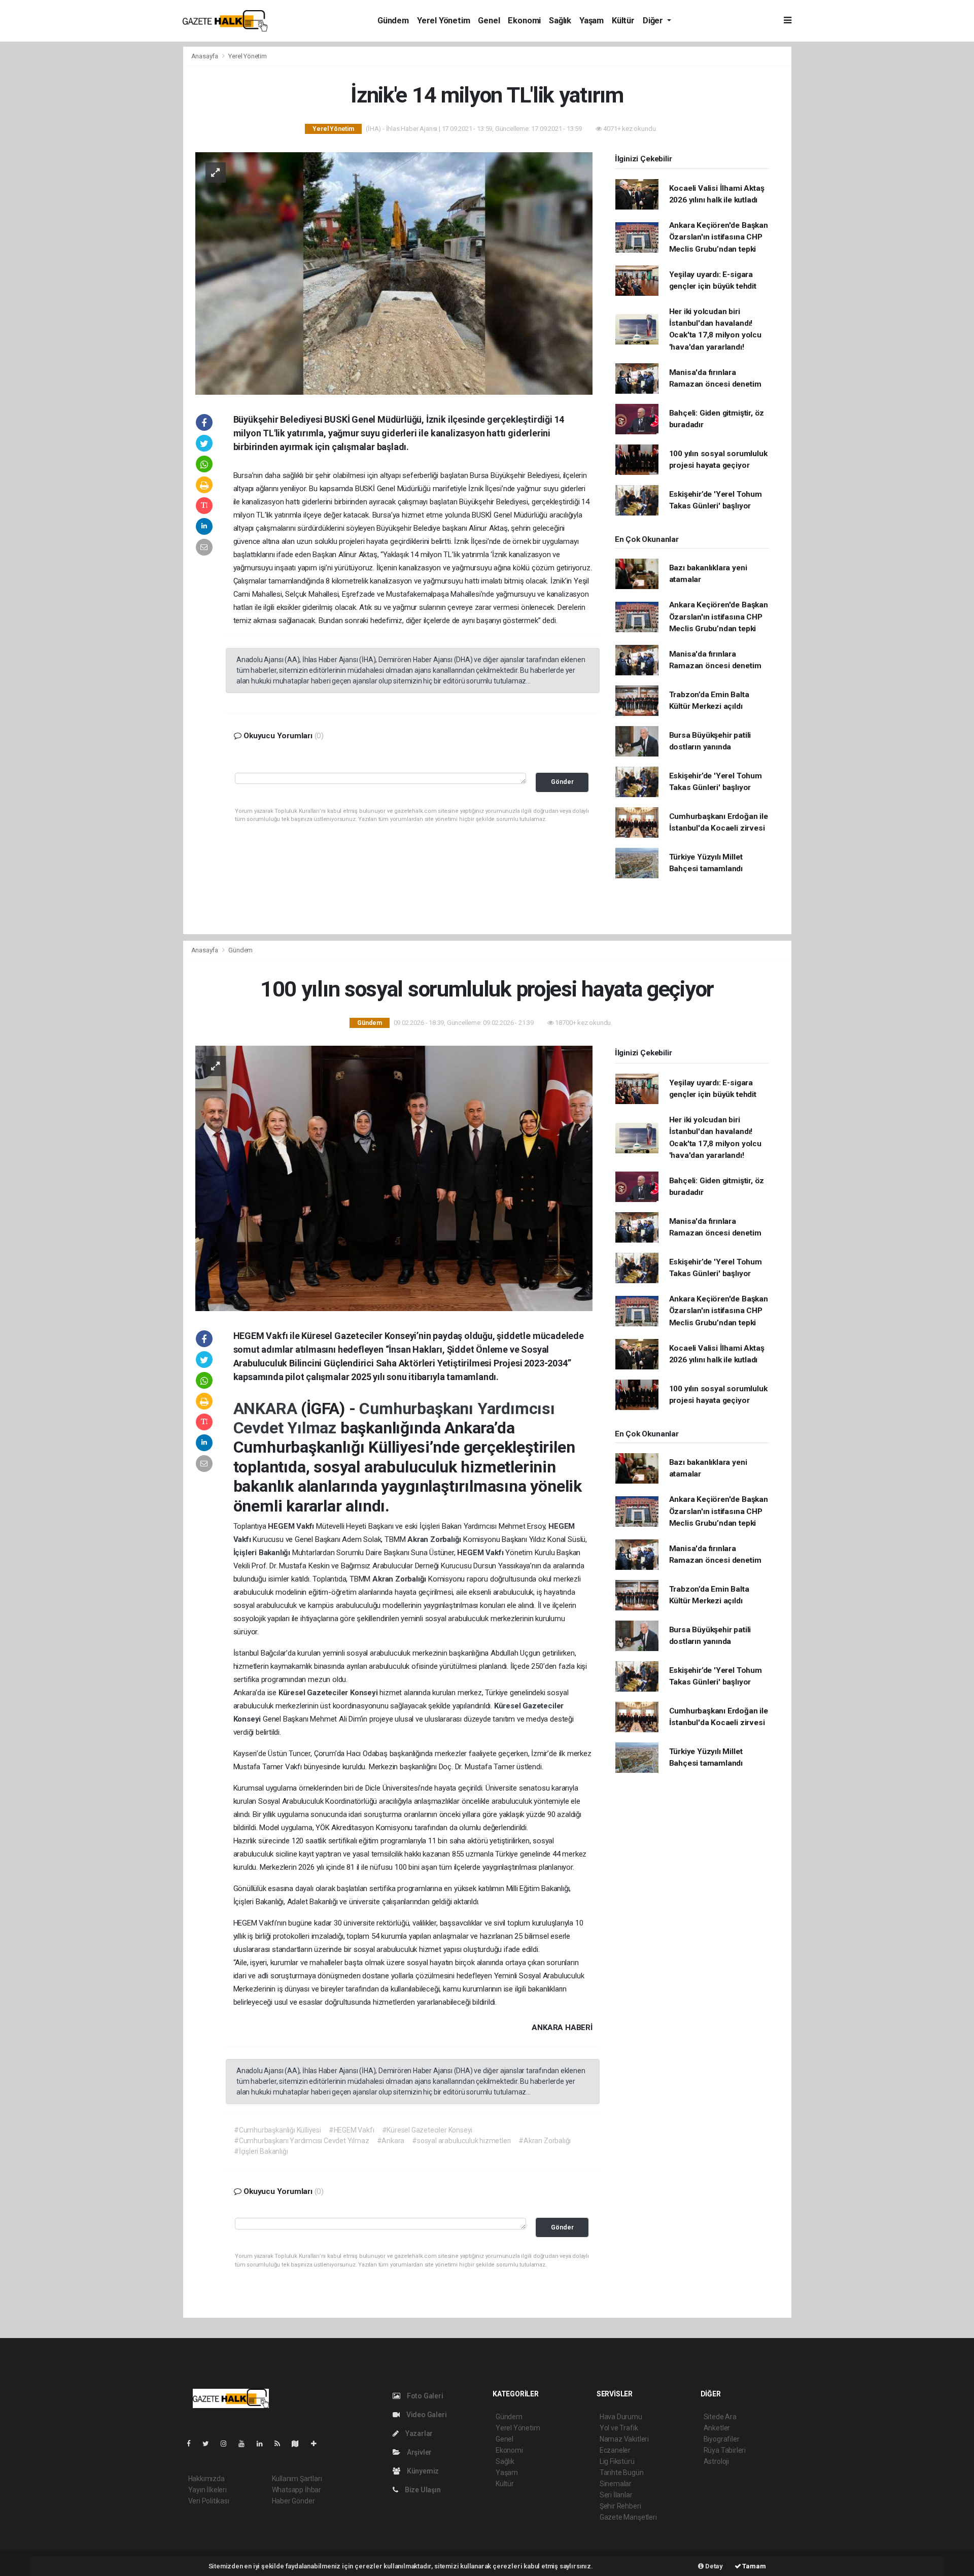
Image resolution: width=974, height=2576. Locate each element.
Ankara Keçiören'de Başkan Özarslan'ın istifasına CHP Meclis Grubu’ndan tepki (719, 237)
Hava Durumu (621, 2417)
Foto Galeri (424, 2396)
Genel (489, 21)
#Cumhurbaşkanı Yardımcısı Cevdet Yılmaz (302, 2141)
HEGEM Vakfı (292, 1526)
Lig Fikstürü (617, 2461)
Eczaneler (615, 2450)
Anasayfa (205, 56)
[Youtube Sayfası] (246, 2444)
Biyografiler (722, 2439)
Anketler (717, 2428)
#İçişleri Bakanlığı (261, 2151)
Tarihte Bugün (622, 2472)
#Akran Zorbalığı (545, 2141)
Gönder (562, 782)
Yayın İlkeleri (207, 2490)
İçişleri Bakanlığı (263, 1553)
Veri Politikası (209, 2501)
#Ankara (391, 2141)
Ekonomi (524, 21)
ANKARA (267, 1409)
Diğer (654, 21)
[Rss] (281, 2444)
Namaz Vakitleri (624, 2439)
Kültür (623, 21)
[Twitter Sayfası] (210, 2444)
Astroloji (716, 2461)
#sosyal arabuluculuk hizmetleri (461, 2141)
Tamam (754, 2566)
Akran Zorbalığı (435, 1539)
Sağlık (560, 21)
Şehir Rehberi (620, 2506)
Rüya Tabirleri (725, 2450)
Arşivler (419, 2452)
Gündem (393, 21)
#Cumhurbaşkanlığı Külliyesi (277, 2130)
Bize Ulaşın (422, 2490)
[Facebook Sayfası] (193, 2444)
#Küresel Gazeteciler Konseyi (427, 2130)
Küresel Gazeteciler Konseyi (329, 1693)
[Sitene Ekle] (318, 2444)
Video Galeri (426, 2415)
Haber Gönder (293, 2501)
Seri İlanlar (616, 2495)
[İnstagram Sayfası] (228, 2444)
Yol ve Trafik (619, 2428)
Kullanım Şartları (297, 2479)
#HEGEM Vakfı (352, 2130)
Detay (713, 2566)
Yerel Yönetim (444, 21)
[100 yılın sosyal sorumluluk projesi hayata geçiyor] (394, 1178)
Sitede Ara (720, 2417)
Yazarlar (418, 2433)
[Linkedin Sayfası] (264, 2444)
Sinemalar (616, 2484)
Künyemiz (422, 2471)
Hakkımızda (206, 2479)
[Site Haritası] (299, 2444)
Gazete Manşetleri (628, 2517)
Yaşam (592, 21)
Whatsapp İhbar (297, 2490)
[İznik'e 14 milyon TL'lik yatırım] (394, 272)
